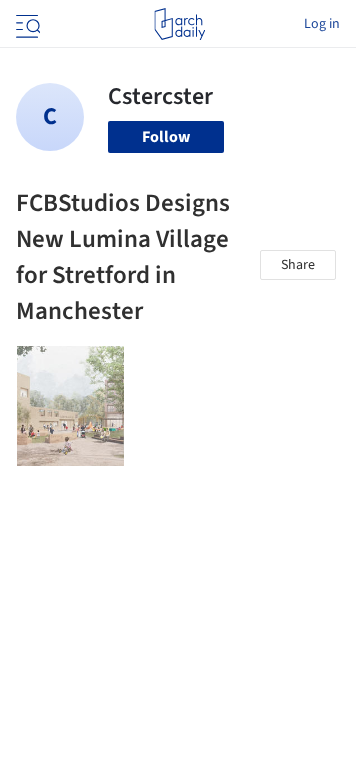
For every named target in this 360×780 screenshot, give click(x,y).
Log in (322, 24)
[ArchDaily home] (179, 24)
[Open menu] (26, 24)
